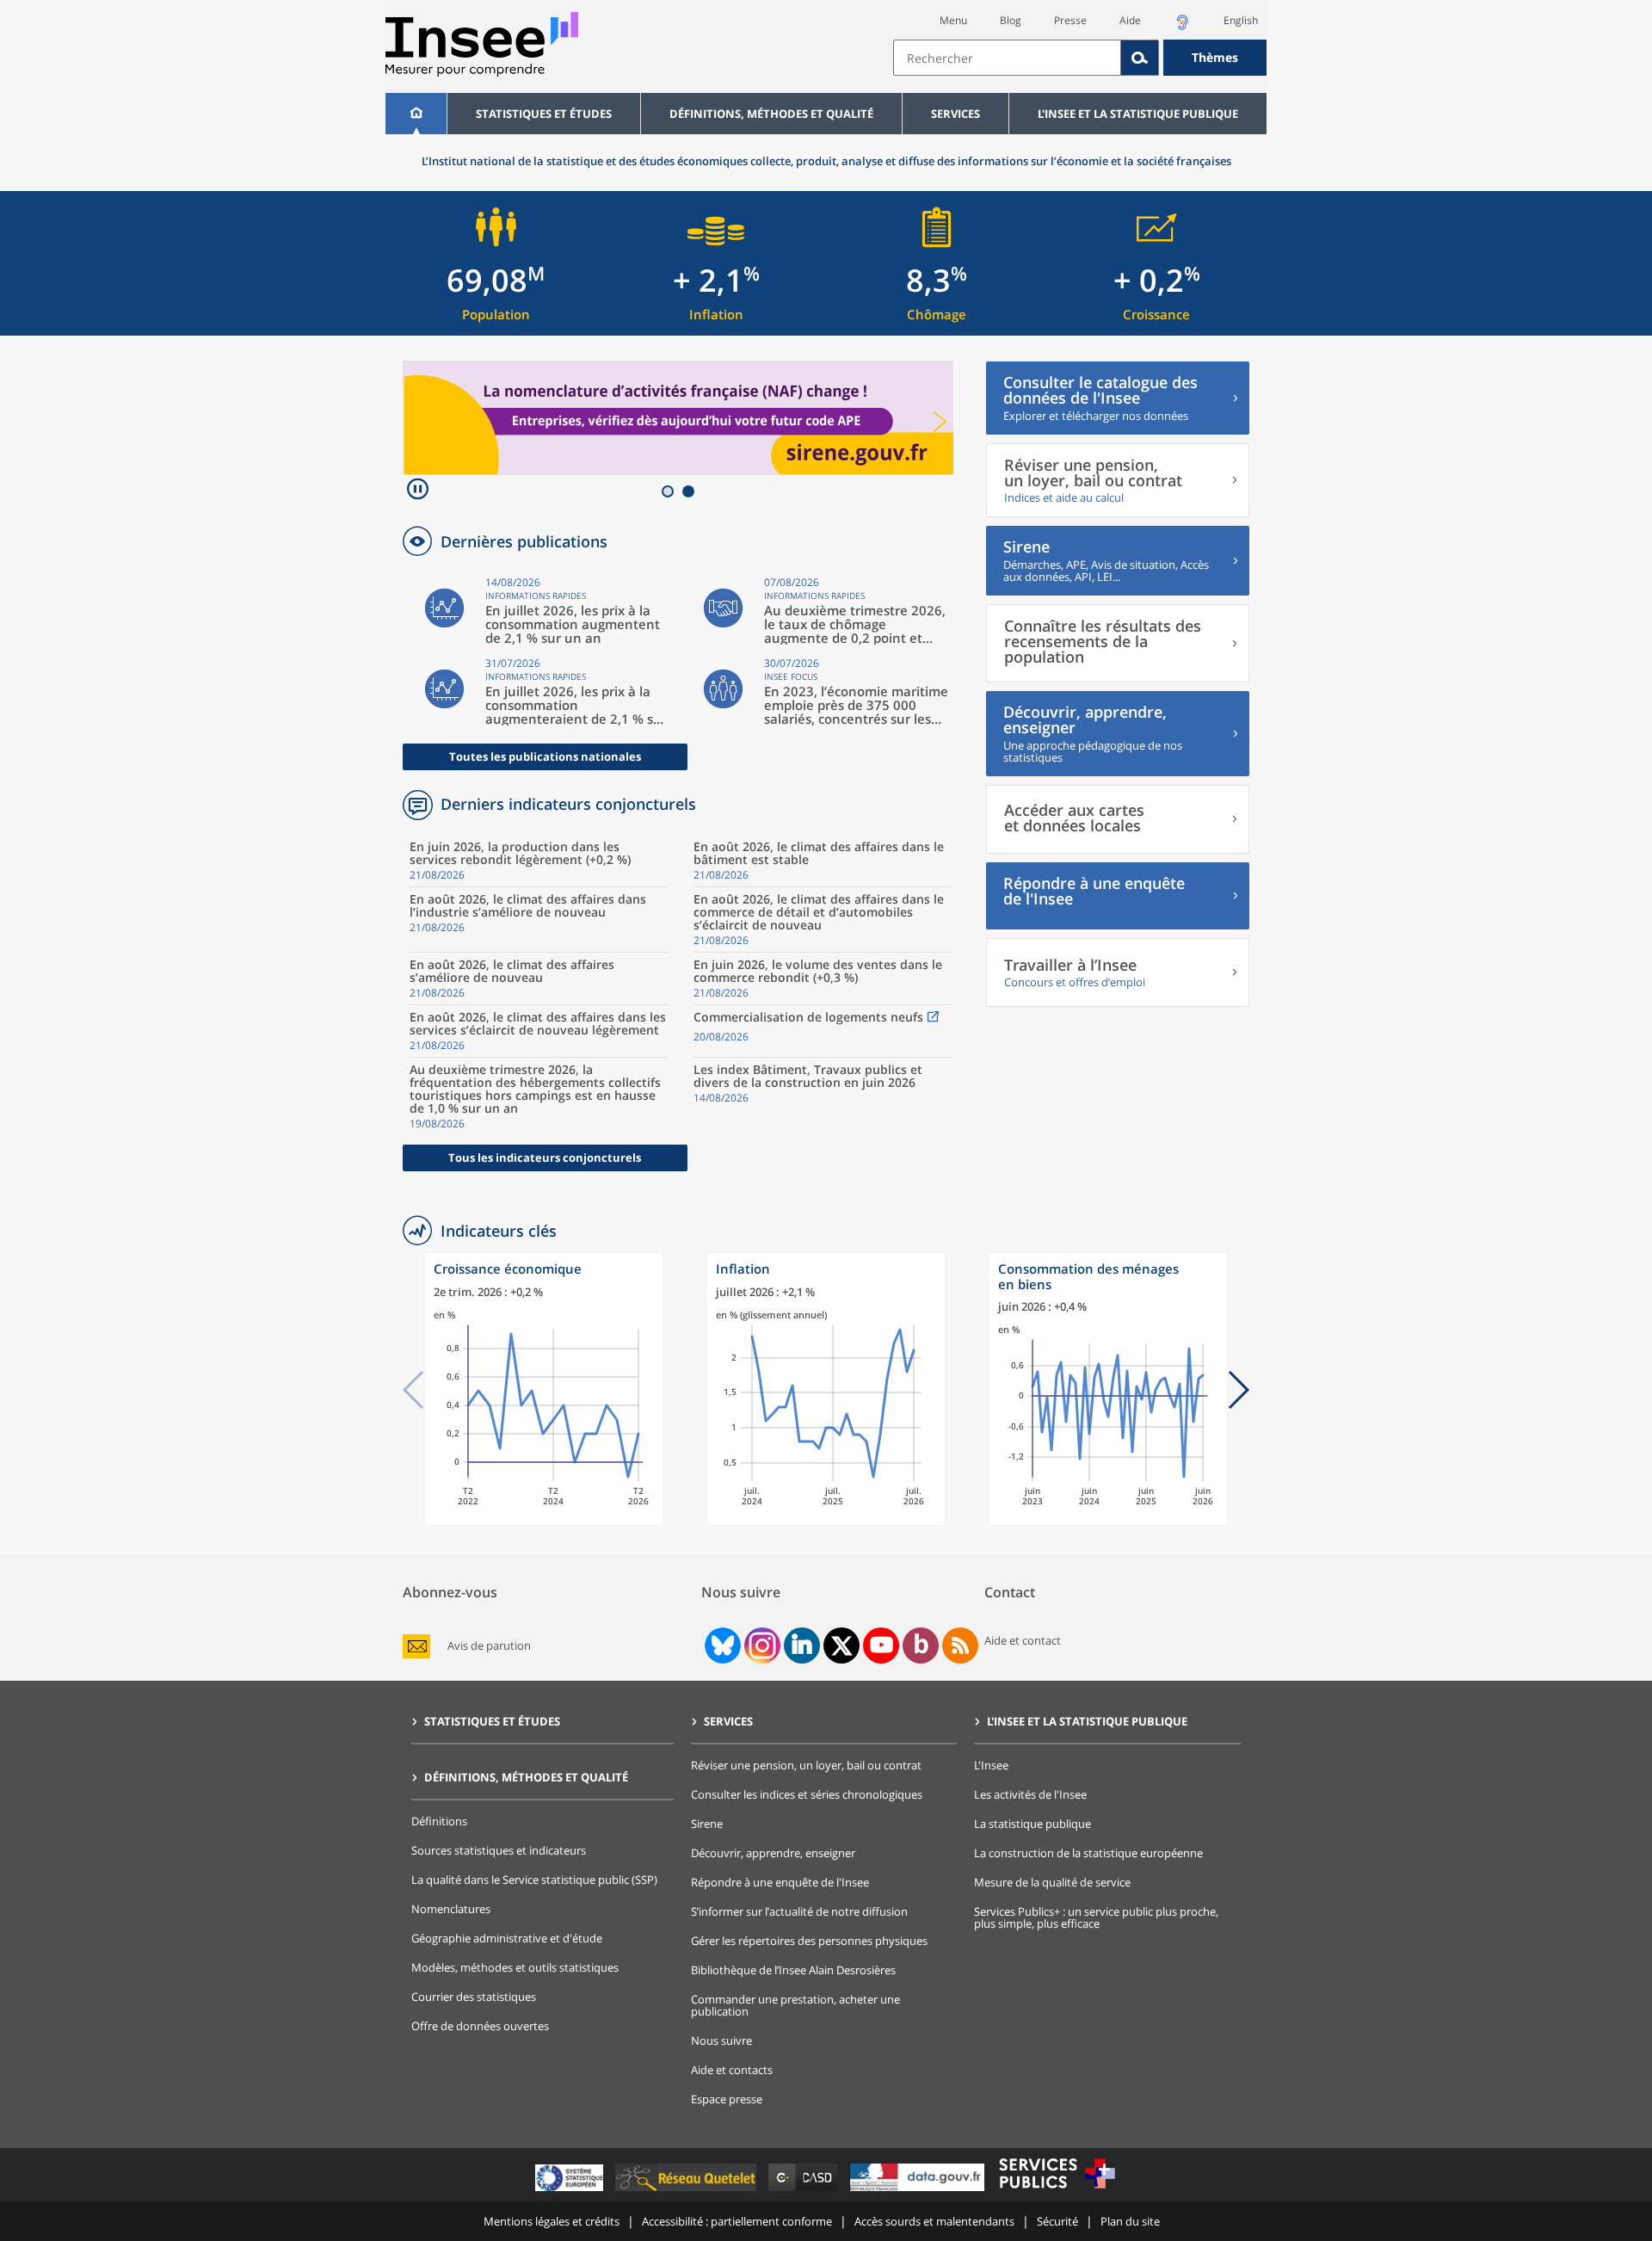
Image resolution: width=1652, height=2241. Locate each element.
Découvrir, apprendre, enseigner (773, 1853)
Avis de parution (489, 1646)
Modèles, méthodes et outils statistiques (515, 1967)
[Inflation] (826, 1522)
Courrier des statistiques (474, 1997)
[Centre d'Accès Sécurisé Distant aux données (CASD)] (805, 2191)
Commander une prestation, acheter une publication (795, 2005)
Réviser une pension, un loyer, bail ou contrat (806, 1765)
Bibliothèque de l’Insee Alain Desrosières (793, 1970)
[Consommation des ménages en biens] (1108, 1522)
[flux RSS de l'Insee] (960, 1645)
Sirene (707, 1824)
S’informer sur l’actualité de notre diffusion (799, 1911)
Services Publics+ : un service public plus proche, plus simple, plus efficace (1096, 1917)
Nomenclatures (451, 1909)
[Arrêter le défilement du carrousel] (418, 491)
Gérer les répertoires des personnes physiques (809, 1941)
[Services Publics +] (1057, 2191)
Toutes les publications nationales (545, 756)
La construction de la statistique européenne (1088, 1853)
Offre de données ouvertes (480, 2026)
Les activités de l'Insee (1030, 1794)
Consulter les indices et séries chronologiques (807, 1794)
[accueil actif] (416, 114)
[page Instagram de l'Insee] (761, 1645)
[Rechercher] (1140, 58)
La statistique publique (1032, 1824)
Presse (1070, 20)
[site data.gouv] (919, 2191)
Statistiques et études (544, 114)
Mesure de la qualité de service (1052, 1882)
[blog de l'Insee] (921, 1645)
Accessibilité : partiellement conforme (737, 2221)
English (1241, 20)
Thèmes (1215, 57)
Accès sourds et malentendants (934, 2221)
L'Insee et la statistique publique (1138, 114)
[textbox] (1007, 58)
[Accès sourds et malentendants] (1182, 27)
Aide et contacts (732, 2070)
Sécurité (1057, 2221)
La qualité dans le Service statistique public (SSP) (534, 1880)
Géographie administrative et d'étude (507, 1938)
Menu (953, 20)
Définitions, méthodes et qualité (771, 114)
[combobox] (1080, 58)
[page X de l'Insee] (842, 1646)
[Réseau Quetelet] (687, 2191)
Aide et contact (1023, 1640)
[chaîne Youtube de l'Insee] (881, 1645)
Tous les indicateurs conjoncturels (545, 1158)
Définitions (439, 1821)
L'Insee (991, 1765)
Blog (1011, 20)
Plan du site (1130, 2221)
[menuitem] (416, 114)
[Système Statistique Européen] (571, 2191)
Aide (1130, 20)
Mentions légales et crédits (552, 2221)
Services (955, 114)
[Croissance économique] (544, 1522)
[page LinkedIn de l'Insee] (802, 1645)
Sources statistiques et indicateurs (499, 1850)
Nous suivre (721, 2040)
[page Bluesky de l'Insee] (721, 1645)
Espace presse (727, 2099)
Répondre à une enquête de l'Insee (780, 1882)
